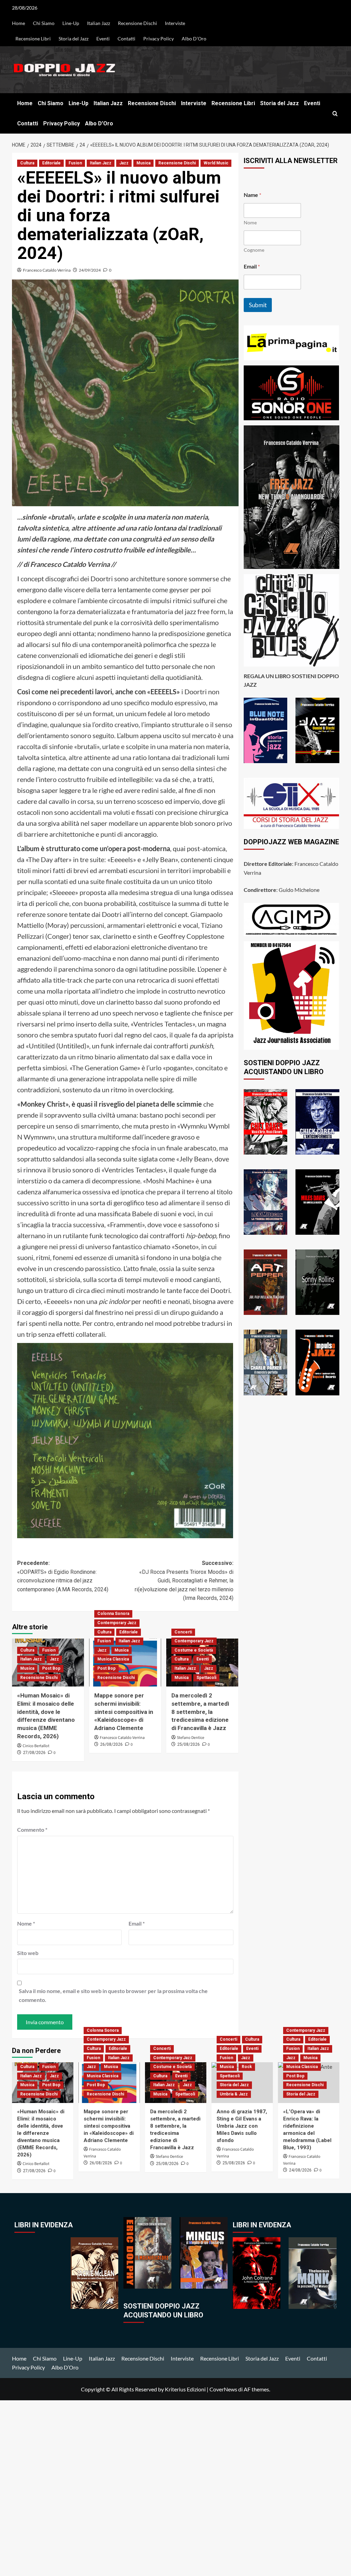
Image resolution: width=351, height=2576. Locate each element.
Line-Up (71, 23)
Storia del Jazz (74, 39)
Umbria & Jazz (234, 2094)
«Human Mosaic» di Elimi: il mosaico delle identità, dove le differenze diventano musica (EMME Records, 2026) (41, 2133)
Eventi (103, 39)
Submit (258, 305)
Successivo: (184, 1581)
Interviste (175, 23)
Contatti (126, 39)
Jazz (124, 163)
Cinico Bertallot (36, 1746)
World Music (216, 163)
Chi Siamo (44, 23)
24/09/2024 (90, 270)
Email (137, 1923)
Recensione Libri (33, 39)
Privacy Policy (159, 39)
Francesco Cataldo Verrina (47, 270)
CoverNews (223, 2389)
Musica (143, 163)
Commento (32, 1830)
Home (19, 23)
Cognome (254, 250)
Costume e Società (194, 1650)
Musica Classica (113, 1659)
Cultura (27, 163)
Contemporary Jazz (117, 1623)
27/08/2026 (34, 1753)
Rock (247, 2067)
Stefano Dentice (191, 1738)
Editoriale (51, 163)
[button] (335, 114)
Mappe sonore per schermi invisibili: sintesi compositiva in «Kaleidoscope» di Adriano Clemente (124, 1712)
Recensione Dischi (137, 23)
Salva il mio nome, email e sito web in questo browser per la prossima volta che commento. (113, 1995)
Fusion (75, 163)
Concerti (183, 1632)
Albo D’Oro (194, 39)
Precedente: (63, 1576)
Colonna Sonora (113, 1614)
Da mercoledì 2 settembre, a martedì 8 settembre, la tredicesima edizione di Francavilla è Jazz (200, 1712)
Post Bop (51, 1668)
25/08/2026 (189, 1744)
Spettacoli (206, 1678)
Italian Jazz (99, 23)
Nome (26, 1923)
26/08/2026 (111, 1744)
